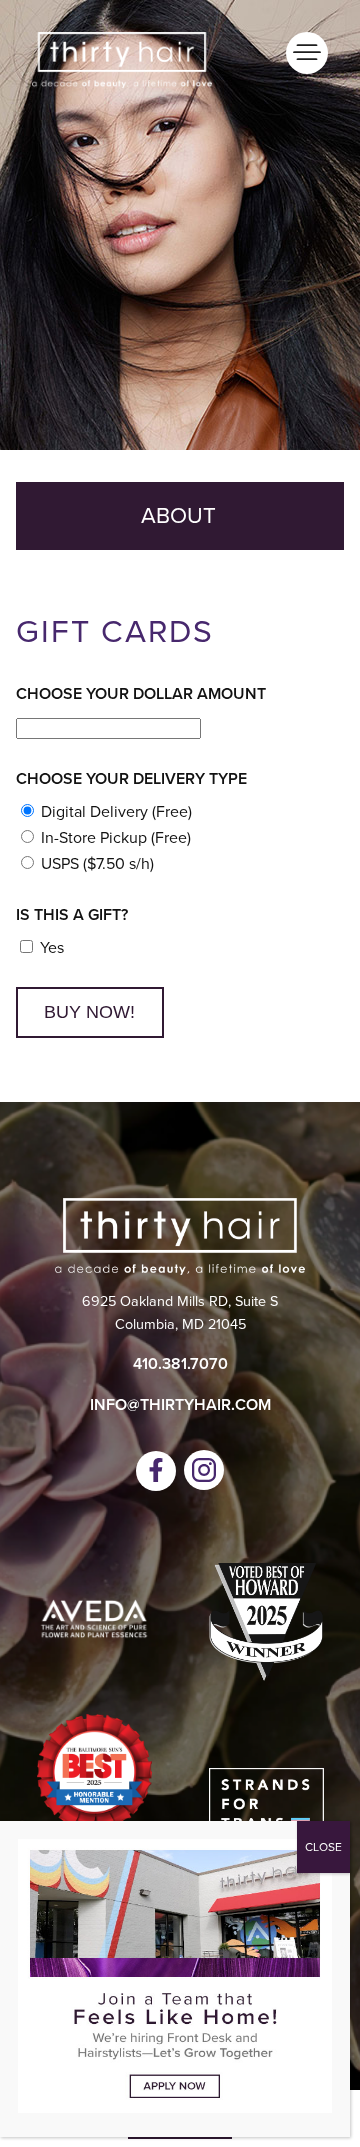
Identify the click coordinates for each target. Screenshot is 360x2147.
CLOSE (323, 1847)
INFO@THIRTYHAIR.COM (180, 1404)
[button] (156, 1471)
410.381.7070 (180, 1363)
